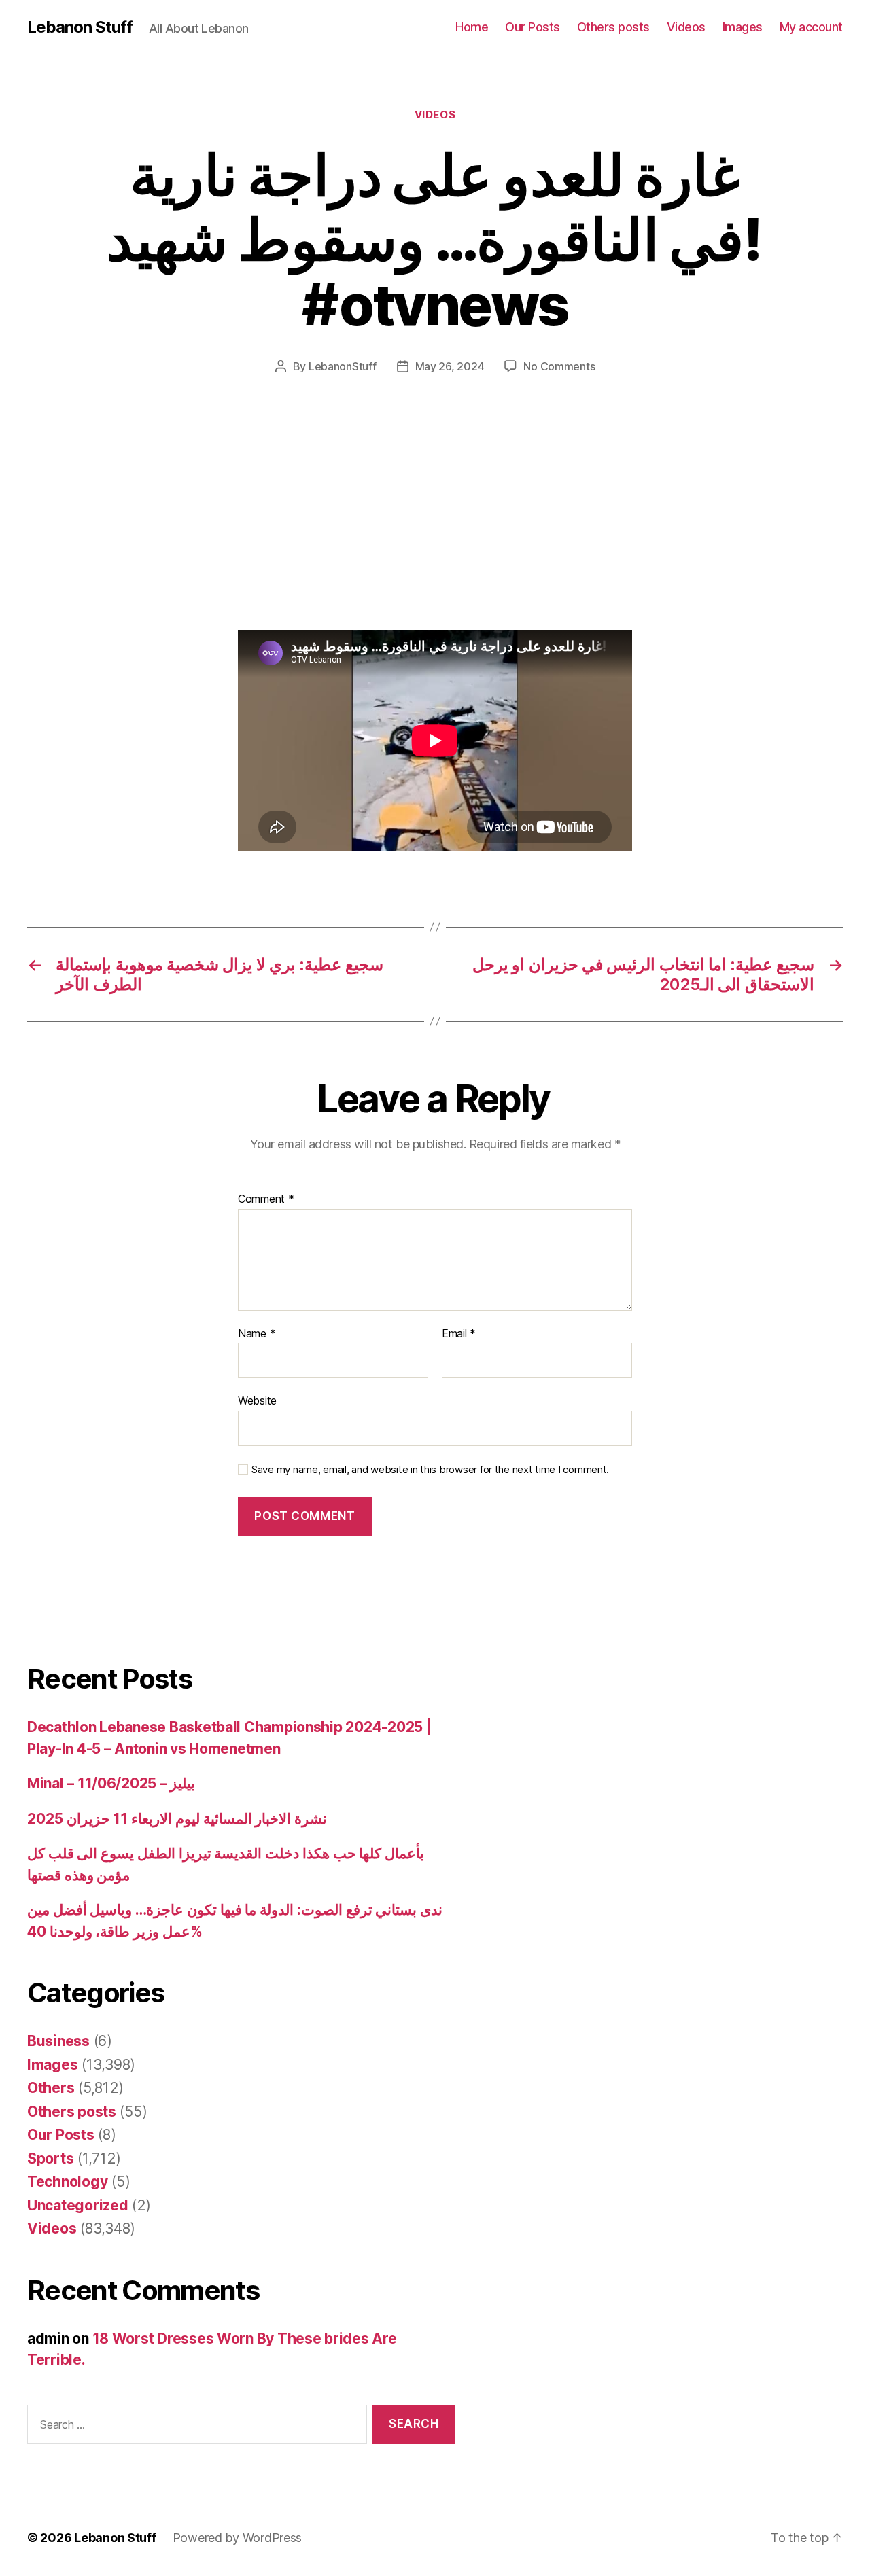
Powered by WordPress (238, 2538)
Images (743, 27)
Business (58, 2041)
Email (459, 1334)
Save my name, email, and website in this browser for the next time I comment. (430, 1470)
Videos (686, 27)
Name (257, 1334)
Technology (67, 2182)
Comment (266, 1199)
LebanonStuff (343, 366)
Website (257, 1400)
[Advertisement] (197, 529)
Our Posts (533, 27)
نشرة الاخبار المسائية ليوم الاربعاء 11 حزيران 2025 (177, 1819)
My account (811, 27)
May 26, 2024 (450, 366)
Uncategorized (78, 2205)
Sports (50, 2158)
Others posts (613, 27)
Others (51, 2088)
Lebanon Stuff (80, 27)
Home (472, 27)
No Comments (559, 366)
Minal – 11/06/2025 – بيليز (111, 1783)
